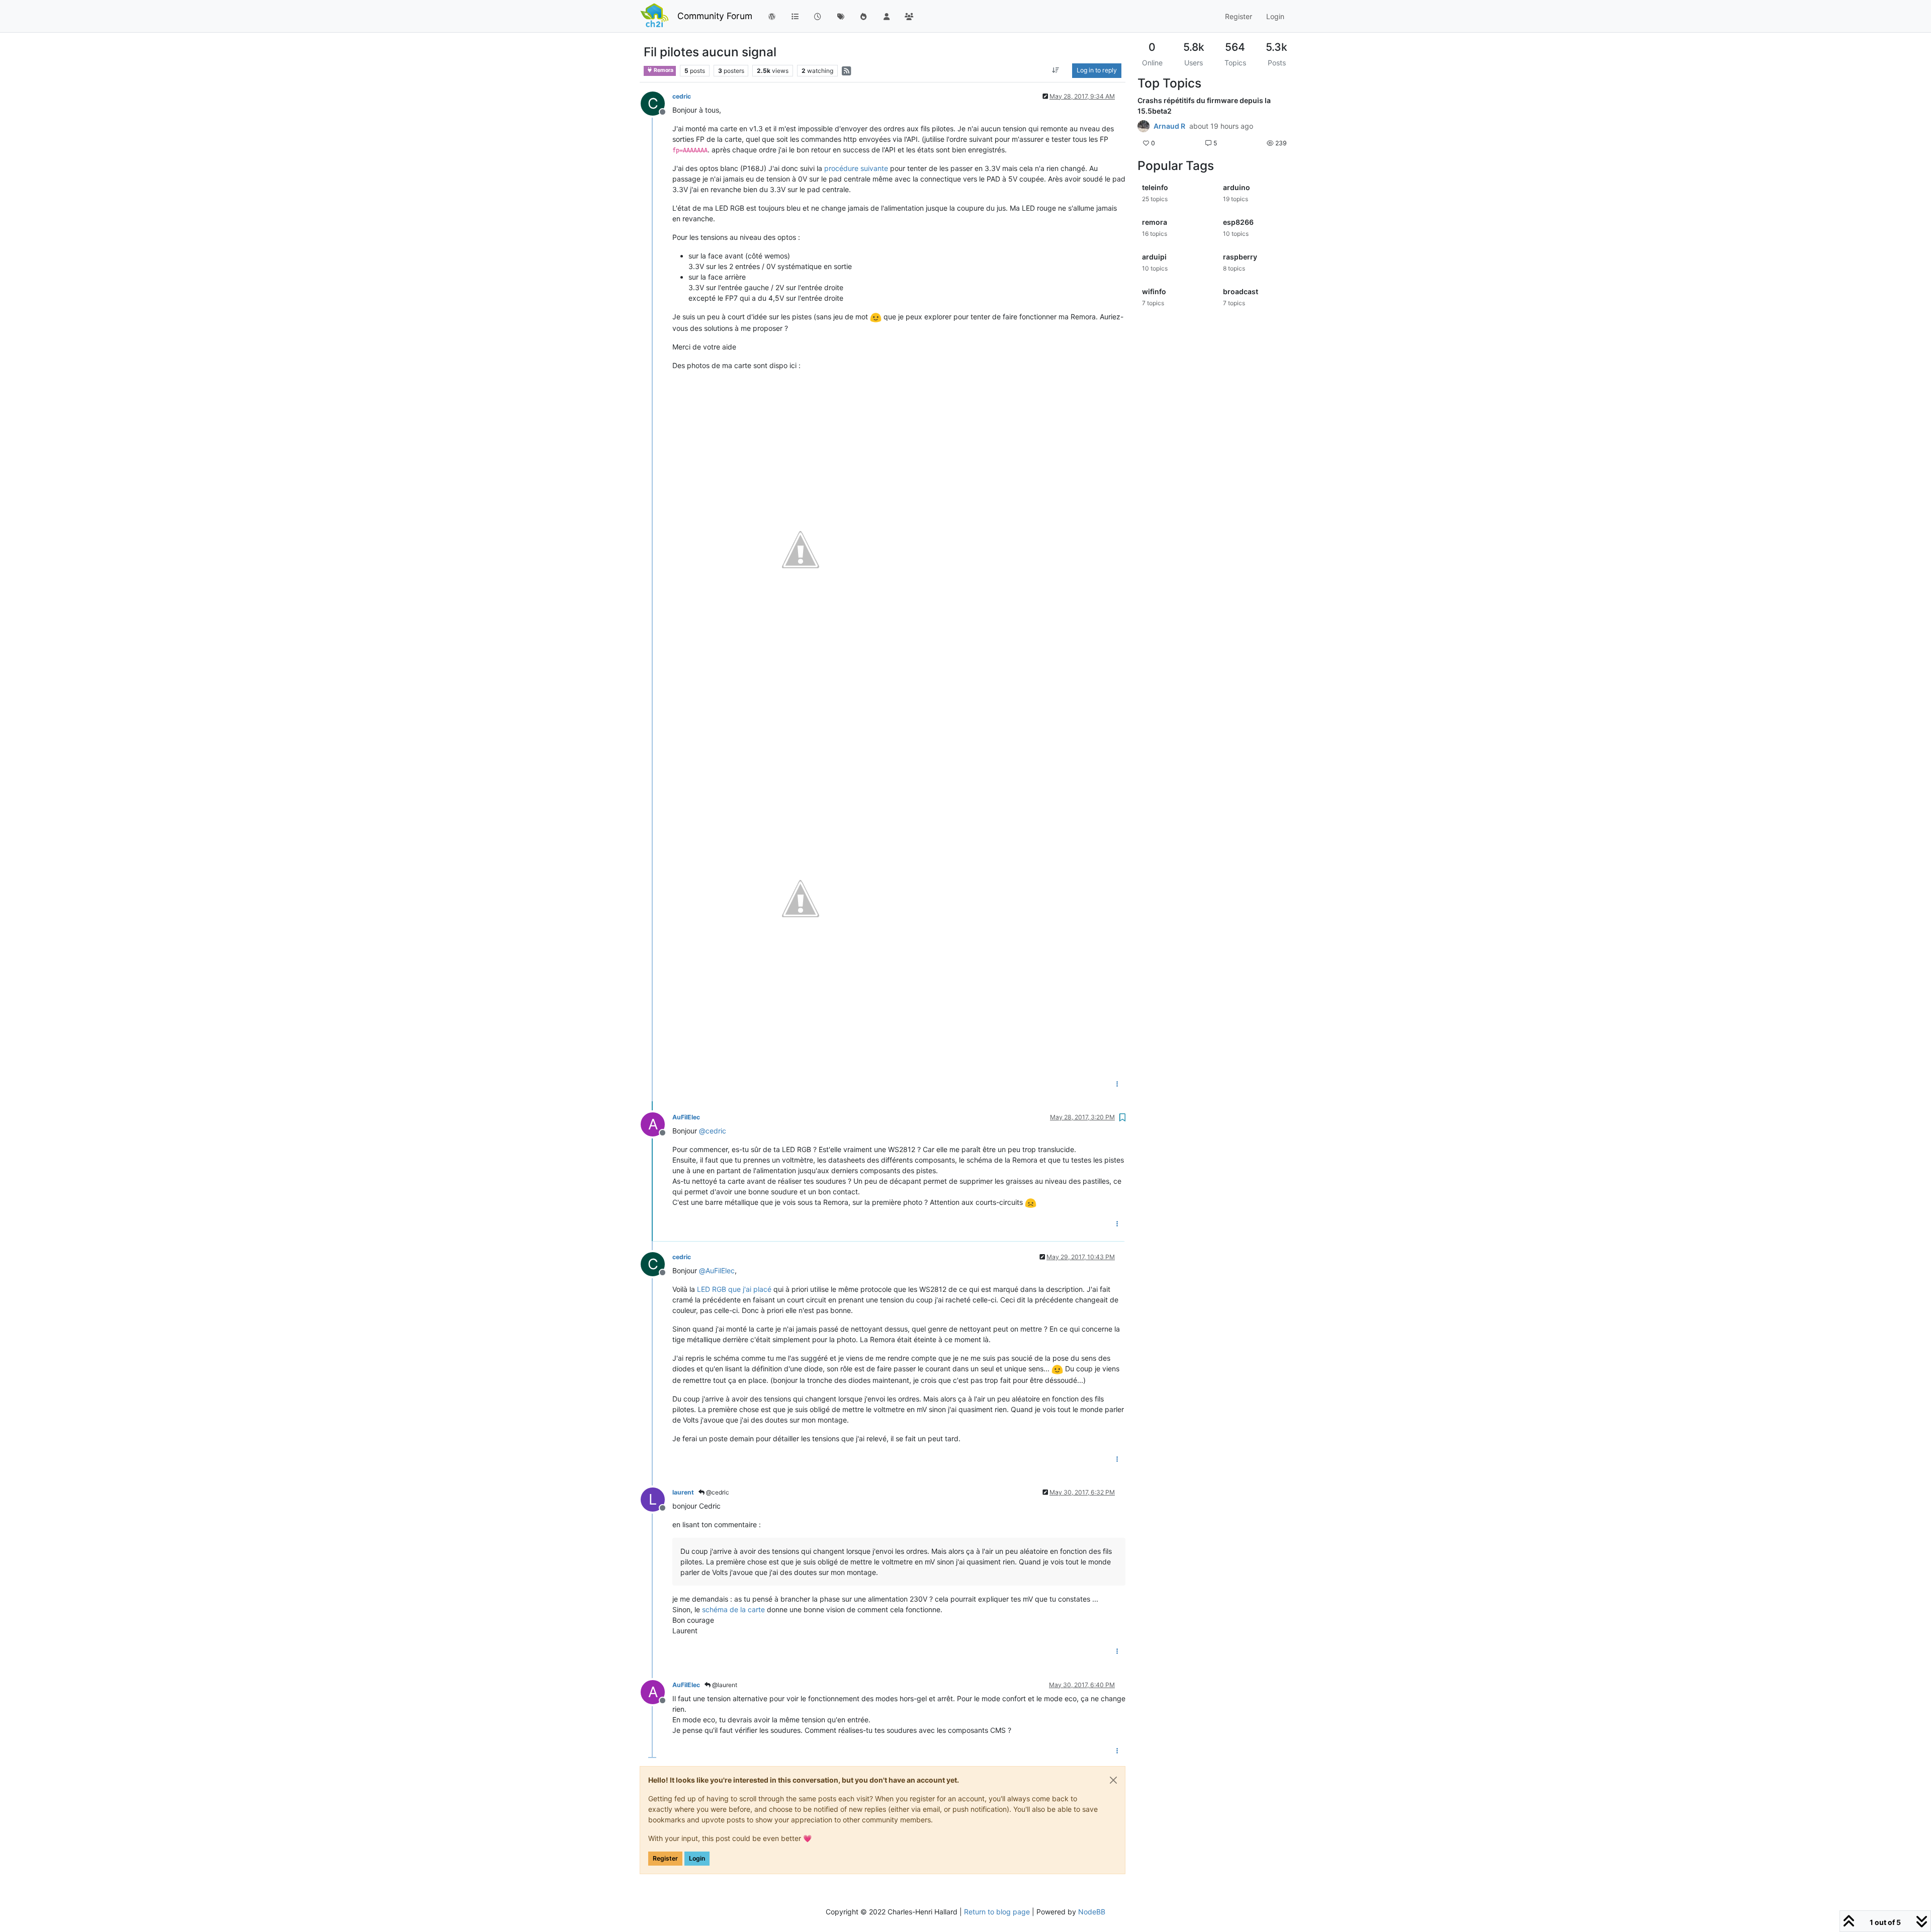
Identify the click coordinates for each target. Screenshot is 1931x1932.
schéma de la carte (733, 1609)
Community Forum (715, 16)
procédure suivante (856, 168)
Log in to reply (1097, 70)
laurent (683, 1492)
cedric (682, 96)
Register (665, 1858)
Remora (663, 70)
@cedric (717, 1492)
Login (697, 1858)
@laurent (724, 1685)
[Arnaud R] (1144, 126)
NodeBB (1092, 1912)
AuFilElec (686, 1117)
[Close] (1113, 1780)
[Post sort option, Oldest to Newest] (1056, 70)
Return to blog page (997, 1912)
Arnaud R (1169, 126)
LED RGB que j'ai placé (734, 1289)
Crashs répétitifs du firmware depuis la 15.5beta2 (1204, 106)
